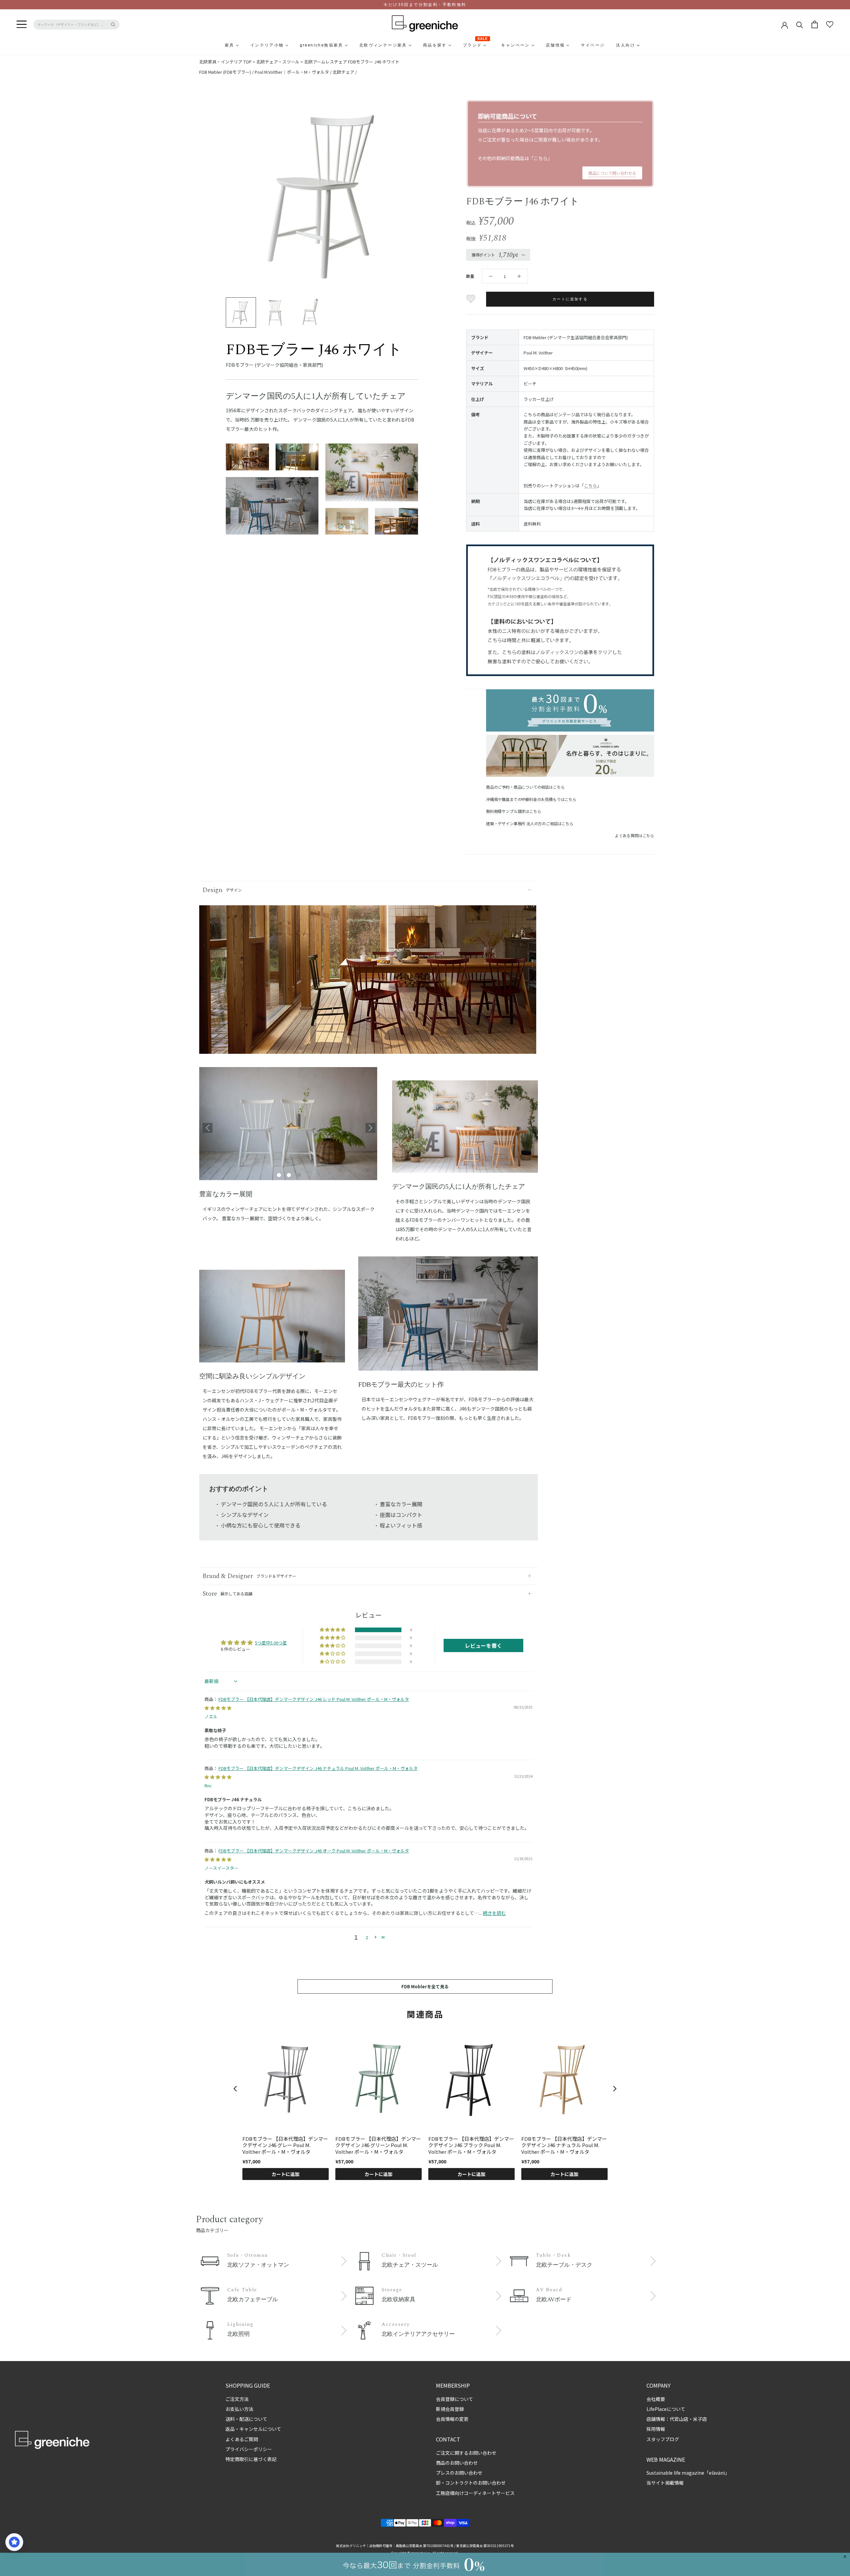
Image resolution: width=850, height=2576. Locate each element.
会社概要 (656, 2399)
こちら (541, 158)
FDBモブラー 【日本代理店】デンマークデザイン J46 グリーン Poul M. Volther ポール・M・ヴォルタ (378, 2145)
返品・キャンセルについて (253, 2429)
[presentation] (235, 2088)
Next (371, 1128)
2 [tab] (289, 1175)
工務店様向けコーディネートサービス (475, 2493)
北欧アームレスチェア (326, 62)
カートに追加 (286, 2174)
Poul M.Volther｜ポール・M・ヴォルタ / (294, 72)
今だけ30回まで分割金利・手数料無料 (425, 5)
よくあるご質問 (242, 2439)
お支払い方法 (239, 2409)
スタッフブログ (663, 2439)
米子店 (700, 2419)
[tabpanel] (289, 1128)
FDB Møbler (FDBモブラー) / (227, 72)
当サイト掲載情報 (665, 2483)
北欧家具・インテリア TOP (225, 62)
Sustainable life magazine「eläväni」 (688, 2473)
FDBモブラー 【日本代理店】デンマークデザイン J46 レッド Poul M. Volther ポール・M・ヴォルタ (314, 1699)
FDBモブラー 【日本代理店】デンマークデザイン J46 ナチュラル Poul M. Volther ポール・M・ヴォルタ (318, 1768)
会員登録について (455, 2399)
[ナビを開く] (22, 25)
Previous (208, 1128)
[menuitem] (213, 45)
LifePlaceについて (666, 2409)
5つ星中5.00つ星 (271, 1643)
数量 (470, 276)
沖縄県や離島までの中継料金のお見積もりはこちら (531, 799)
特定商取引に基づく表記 (251, 2459)
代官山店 (679, 2419)
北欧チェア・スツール (278, 62)
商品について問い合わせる (612, 173)
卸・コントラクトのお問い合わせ (471, 2483)
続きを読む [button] (494, 1913)
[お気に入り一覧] (830, 25)
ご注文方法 (237, 2399)
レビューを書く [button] (483, 1645)
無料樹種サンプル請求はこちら (513, 811)
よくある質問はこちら (635, 835)
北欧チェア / (345, 72)
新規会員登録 (450, 2409)
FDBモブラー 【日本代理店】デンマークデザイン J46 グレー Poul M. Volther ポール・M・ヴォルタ (285, 2145)
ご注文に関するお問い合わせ (466, 2453)
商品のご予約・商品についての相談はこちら (525, 787)
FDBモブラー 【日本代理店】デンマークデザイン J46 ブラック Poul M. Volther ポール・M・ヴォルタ (471, 2145)
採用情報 (656, 2429)
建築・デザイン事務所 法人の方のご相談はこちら (530, 823)
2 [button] (367, 1937)
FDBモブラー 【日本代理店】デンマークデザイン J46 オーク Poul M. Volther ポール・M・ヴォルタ (314, 1851)
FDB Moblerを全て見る (425, 1986)
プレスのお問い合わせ (459, 2473)
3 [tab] (299, 1175)
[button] (333, 1630)
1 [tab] (279, 1175)
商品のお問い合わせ (457, 2463)
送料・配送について (246, 2419)
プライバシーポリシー (249, 2449)
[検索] (800, 24)
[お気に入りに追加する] (472, 299)
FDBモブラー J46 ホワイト (374, 62)
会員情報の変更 (452, 2419)
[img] (218, 1708)
